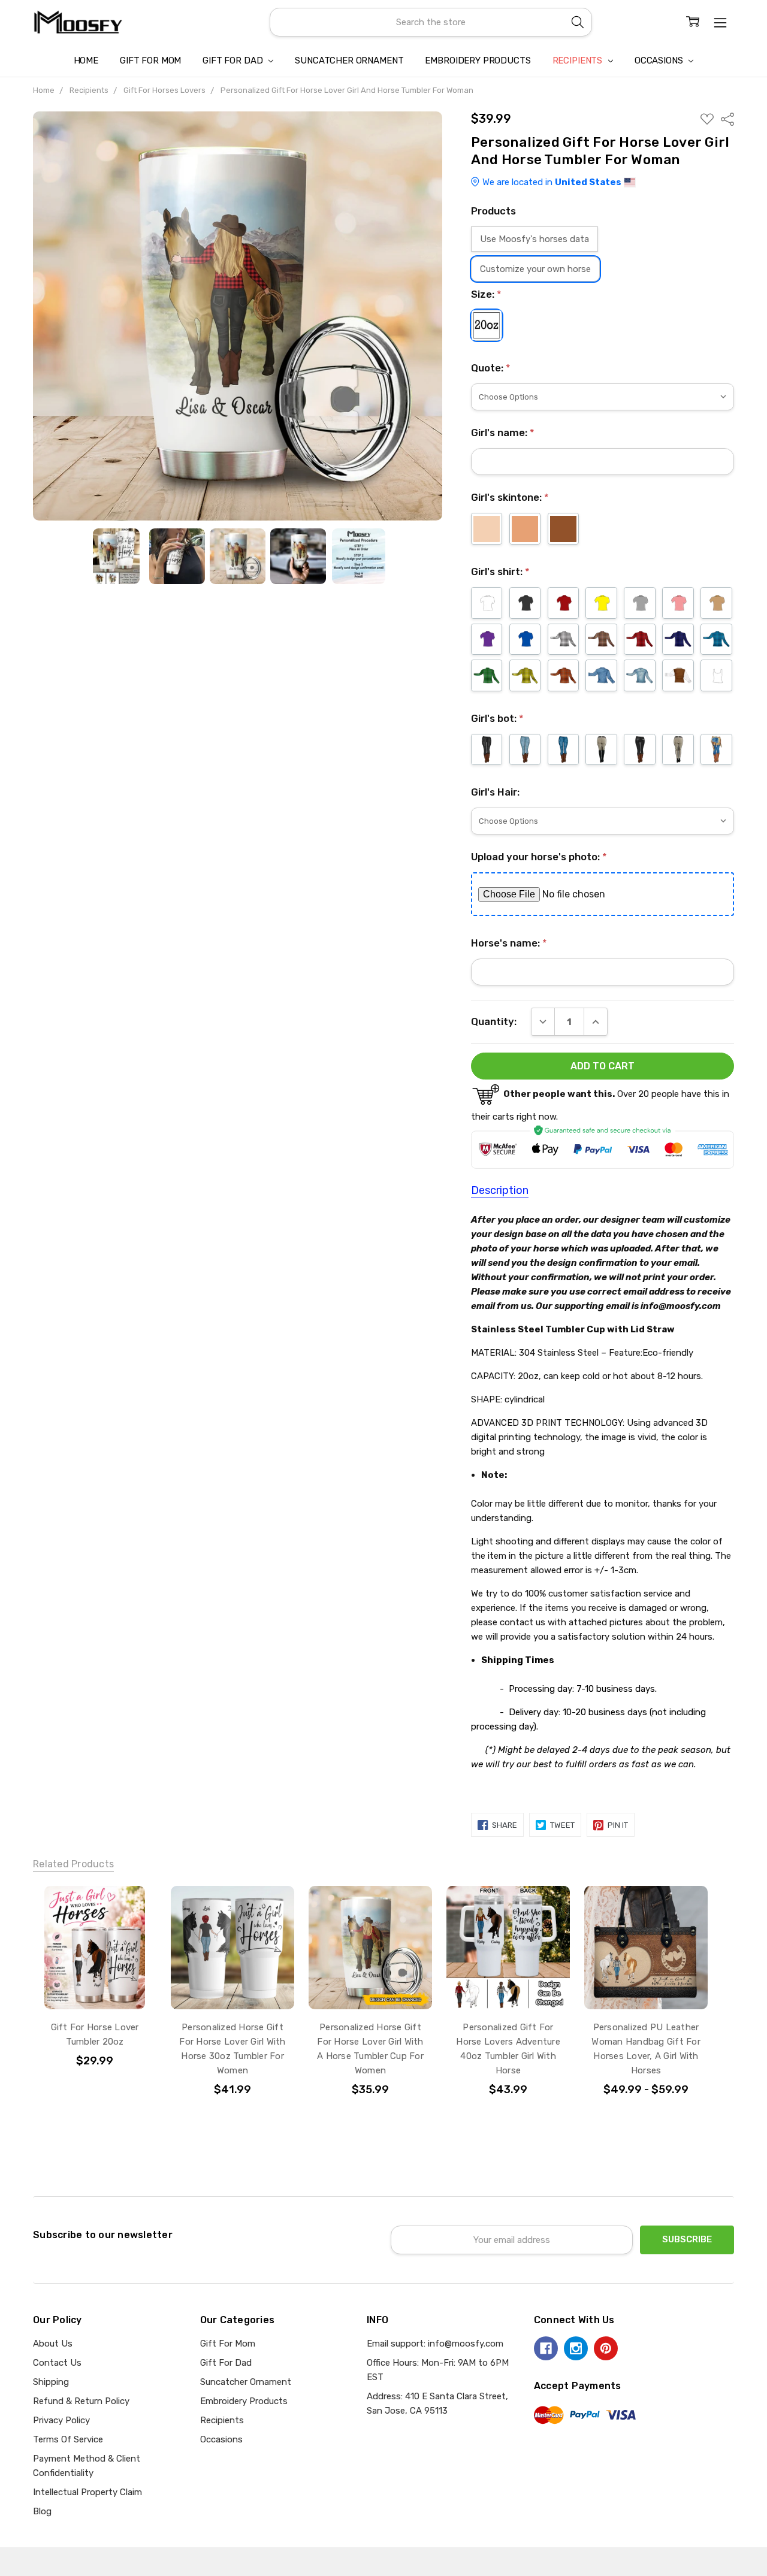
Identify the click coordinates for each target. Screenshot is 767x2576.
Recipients (579, 61)
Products (493, 211)
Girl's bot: (497, 718)
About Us (53, 2344)
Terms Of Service (68, 2439)
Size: (486, 294)
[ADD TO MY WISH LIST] (134, 1908)
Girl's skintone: (510, 497)
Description (500, 1190)
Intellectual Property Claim (87, 2492)
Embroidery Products (478, 61)
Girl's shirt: (500, 572)
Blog (42, 2511)
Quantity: (494, 1021)
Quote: (491, 368)
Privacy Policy (61, 2420)
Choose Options (95, 1982)
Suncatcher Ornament (349, 61)
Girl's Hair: (495, 792)
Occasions (660, 61)
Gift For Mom (150, 61)
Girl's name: (503, 433)
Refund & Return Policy (81, 2401)
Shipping (51, 2382)
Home (86, 61)
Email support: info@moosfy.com (435, 2344)
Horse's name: (509, 943)
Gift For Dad (234, 61)
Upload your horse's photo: (539, 857)
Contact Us (57, 2363)
